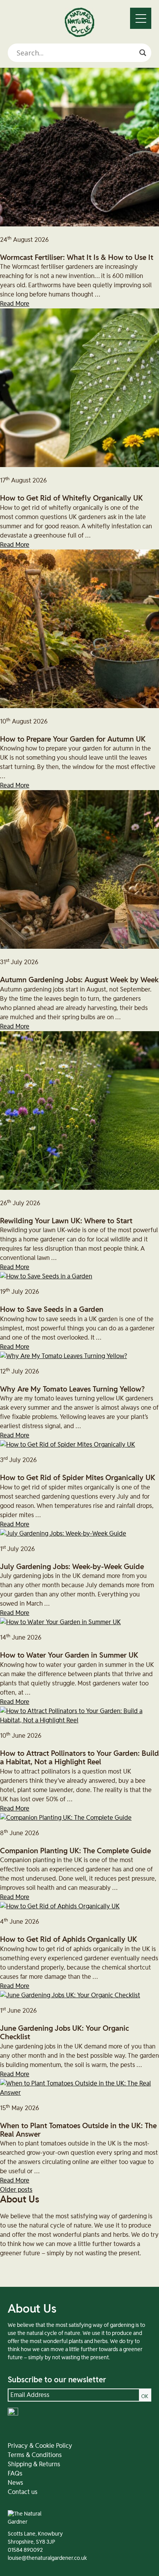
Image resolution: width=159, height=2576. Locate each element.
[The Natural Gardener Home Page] (79, 35)
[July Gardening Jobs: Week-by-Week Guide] (63, 1534)
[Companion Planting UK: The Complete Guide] (66, 1818)
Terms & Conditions (35, 2455)
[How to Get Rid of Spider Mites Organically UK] (68, 1445)
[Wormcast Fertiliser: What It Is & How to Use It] (79, 224)
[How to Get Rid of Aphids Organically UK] (60, 1906)
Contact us (23, 2492)
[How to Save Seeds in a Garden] (46, 1276)
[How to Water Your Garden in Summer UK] (60, 1622)
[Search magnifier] (143, 53)
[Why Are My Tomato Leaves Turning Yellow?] (63, 1356)
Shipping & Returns (34, 2464)
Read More (15, 304)
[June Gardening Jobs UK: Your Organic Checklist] (70, 1995)
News (15, 2483)
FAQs (15, 2474)
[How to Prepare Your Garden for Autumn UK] (79, 706)
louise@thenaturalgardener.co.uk (47, 2558)
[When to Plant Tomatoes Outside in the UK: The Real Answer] (79, 2093)
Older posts (16, 2190)
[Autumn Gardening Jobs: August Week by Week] (79, 947)
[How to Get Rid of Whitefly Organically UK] (79, 465)
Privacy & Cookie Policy (40, 2446)
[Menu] (141, 18)
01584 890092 (25, 2550)
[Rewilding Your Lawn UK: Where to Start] (79, 1188)
